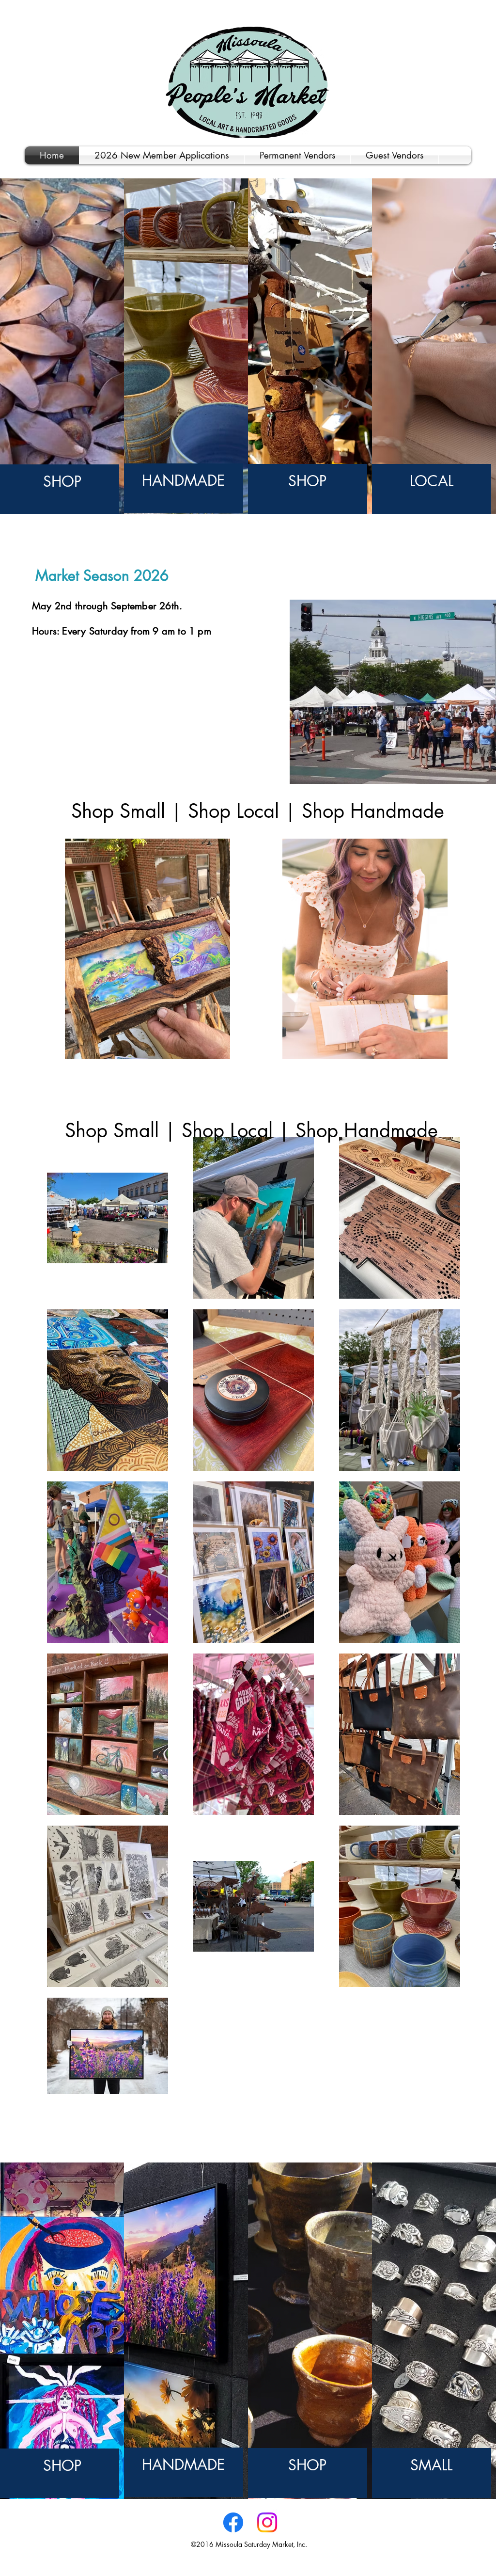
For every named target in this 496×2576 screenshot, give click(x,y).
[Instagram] (267, 2522)
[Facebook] (233, 2522)
